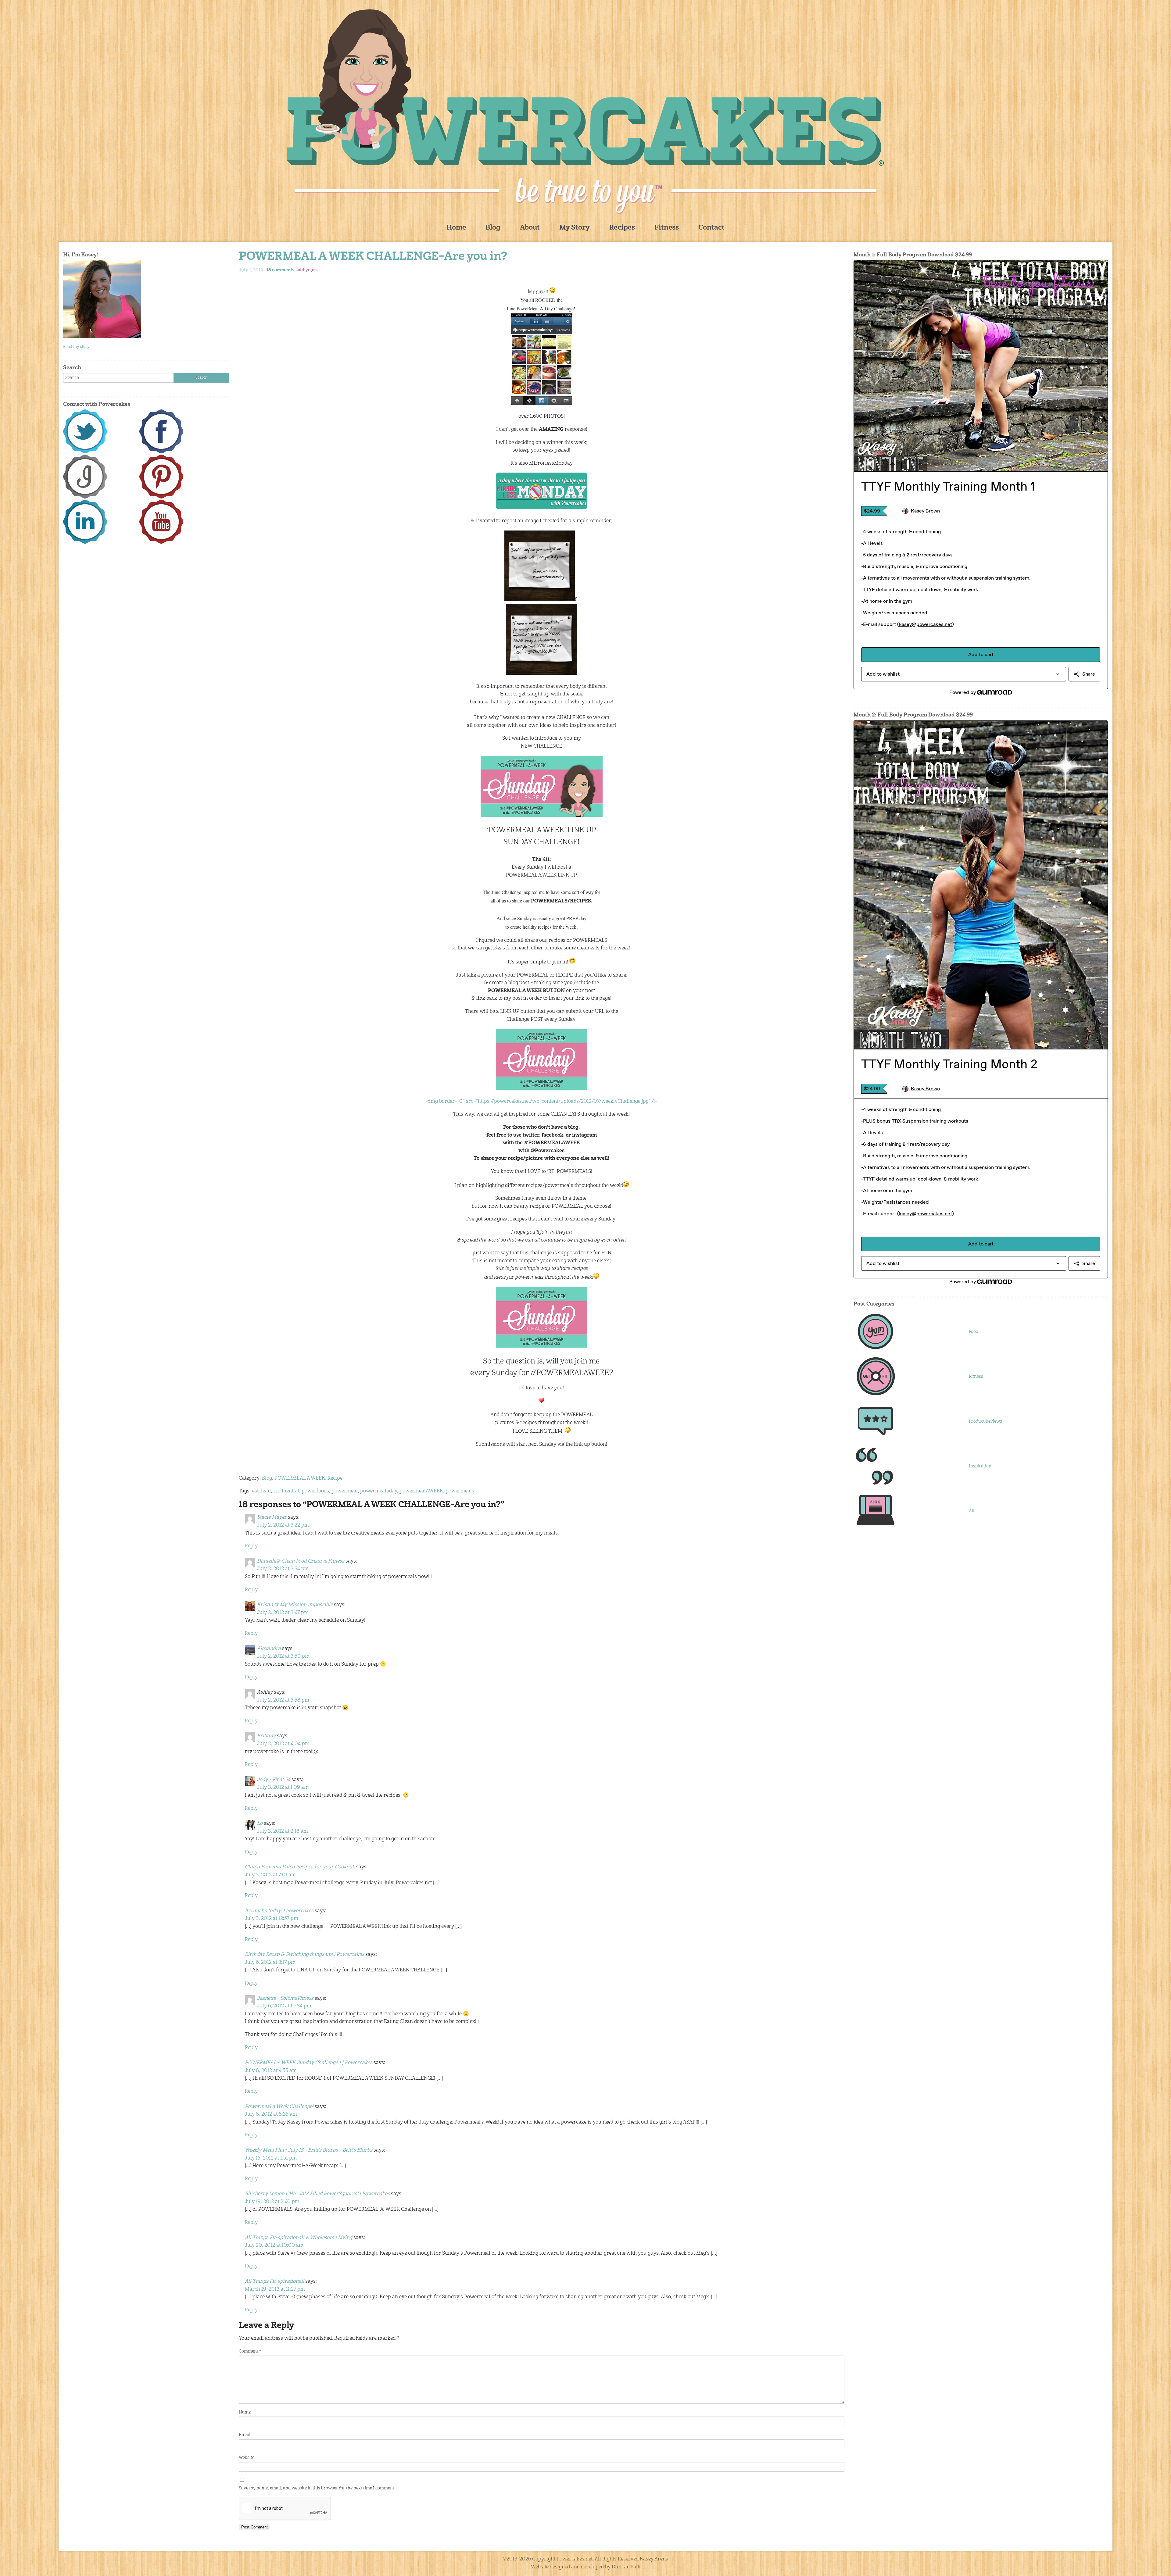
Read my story (76, 347)
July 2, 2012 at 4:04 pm (283, 1744)
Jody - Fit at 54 (274, 1780)
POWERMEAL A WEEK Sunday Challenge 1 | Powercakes (309, 2063)
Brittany (266, 1736)
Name (245, 2412)
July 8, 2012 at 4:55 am (271, 2071)
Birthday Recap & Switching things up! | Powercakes (304, 1955)
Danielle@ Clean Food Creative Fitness (301, 1561)
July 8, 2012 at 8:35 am (271, 2114)
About (530, 228)
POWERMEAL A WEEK (300, 1478)
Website (247, 2458)
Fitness (667, 228)
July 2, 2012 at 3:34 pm (283, 1569)
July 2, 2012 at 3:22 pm (283, 1525)
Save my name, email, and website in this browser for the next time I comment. (317, 2488)
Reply (251, 1546)
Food (974, 1332)
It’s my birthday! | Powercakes (279, 1911)
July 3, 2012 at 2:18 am (283, 1831)
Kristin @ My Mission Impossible (295, 1605)
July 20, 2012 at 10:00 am (274, 2246)
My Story (575, 228)
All (972, 1511)
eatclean (261, 1491)
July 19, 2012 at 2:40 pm (272, 2202)
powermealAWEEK (421, 1491)
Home (456, 228)
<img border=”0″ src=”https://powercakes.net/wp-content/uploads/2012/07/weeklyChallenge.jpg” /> (541, 1102)
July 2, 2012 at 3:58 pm (283, 1700)
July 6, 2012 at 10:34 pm (284, 2006)
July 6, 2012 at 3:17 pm (270, 1963)
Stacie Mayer (272, 1517)
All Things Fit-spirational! (274, 2281)
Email (245, 2435)
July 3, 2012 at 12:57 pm (272, 1919)
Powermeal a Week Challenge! (279, 2107)
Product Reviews (985, 1421)
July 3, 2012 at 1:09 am (283, 1788)
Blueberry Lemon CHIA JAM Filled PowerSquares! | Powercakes (317, 2194)
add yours (307, 270)
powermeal (345, 1491)
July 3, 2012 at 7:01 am (270, 1875)
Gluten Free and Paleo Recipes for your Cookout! (300, 1867)
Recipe (335, 1478)
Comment (250, 2351)
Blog (493, 228)
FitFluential (286, 1491)
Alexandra (269, 1649)
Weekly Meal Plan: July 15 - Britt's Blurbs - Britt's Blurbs (309, 2150)
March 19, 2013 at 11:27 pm (275, 2289)
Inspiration (980, 1466)
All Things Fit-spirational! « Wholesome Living (299, 2238)
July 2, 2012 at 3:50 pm (283, 1656)
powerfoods (315, 1491)
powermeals (460, 1491)
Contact (711, 228)
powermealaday (379, 1491)
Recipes (622, 228)
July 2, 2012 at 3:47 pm (283, 1613)
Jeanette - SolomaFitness (285, 1999)
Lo (260, 1824)
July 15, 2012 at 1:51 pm (271, 2158)
